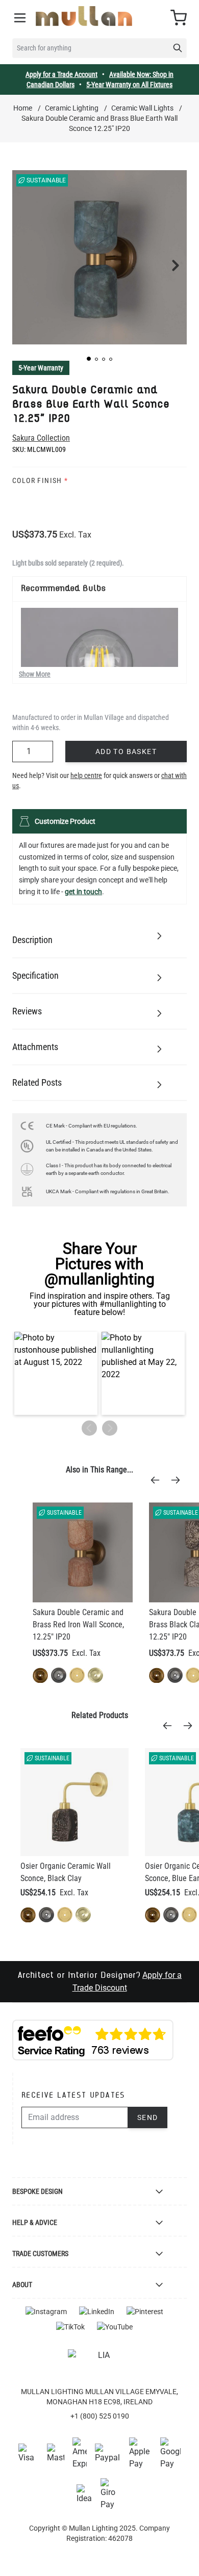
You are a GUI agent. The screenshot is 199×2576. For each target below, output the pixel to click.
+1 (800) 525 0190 (100, 2416)
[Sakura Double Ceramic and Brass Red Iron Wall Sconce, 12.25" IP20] (83, 1552)
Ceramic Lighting (72, 108)
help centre (86, 775)
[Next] (179, 1480)
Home (23, 108)
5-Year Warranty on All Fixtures (129, 85)
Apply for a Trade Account (61, 74)
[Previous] (158, 1480)
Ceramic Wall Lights (142, 108)
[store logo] (84, 16)
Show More (35, 674)
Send (148, 2117)
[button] (89, 359)
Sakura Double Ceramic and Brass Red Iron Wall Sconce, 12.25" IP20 (78, 1625)
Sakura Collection (41, 438)
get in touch (83, 892)
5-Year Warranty (41, 368)
